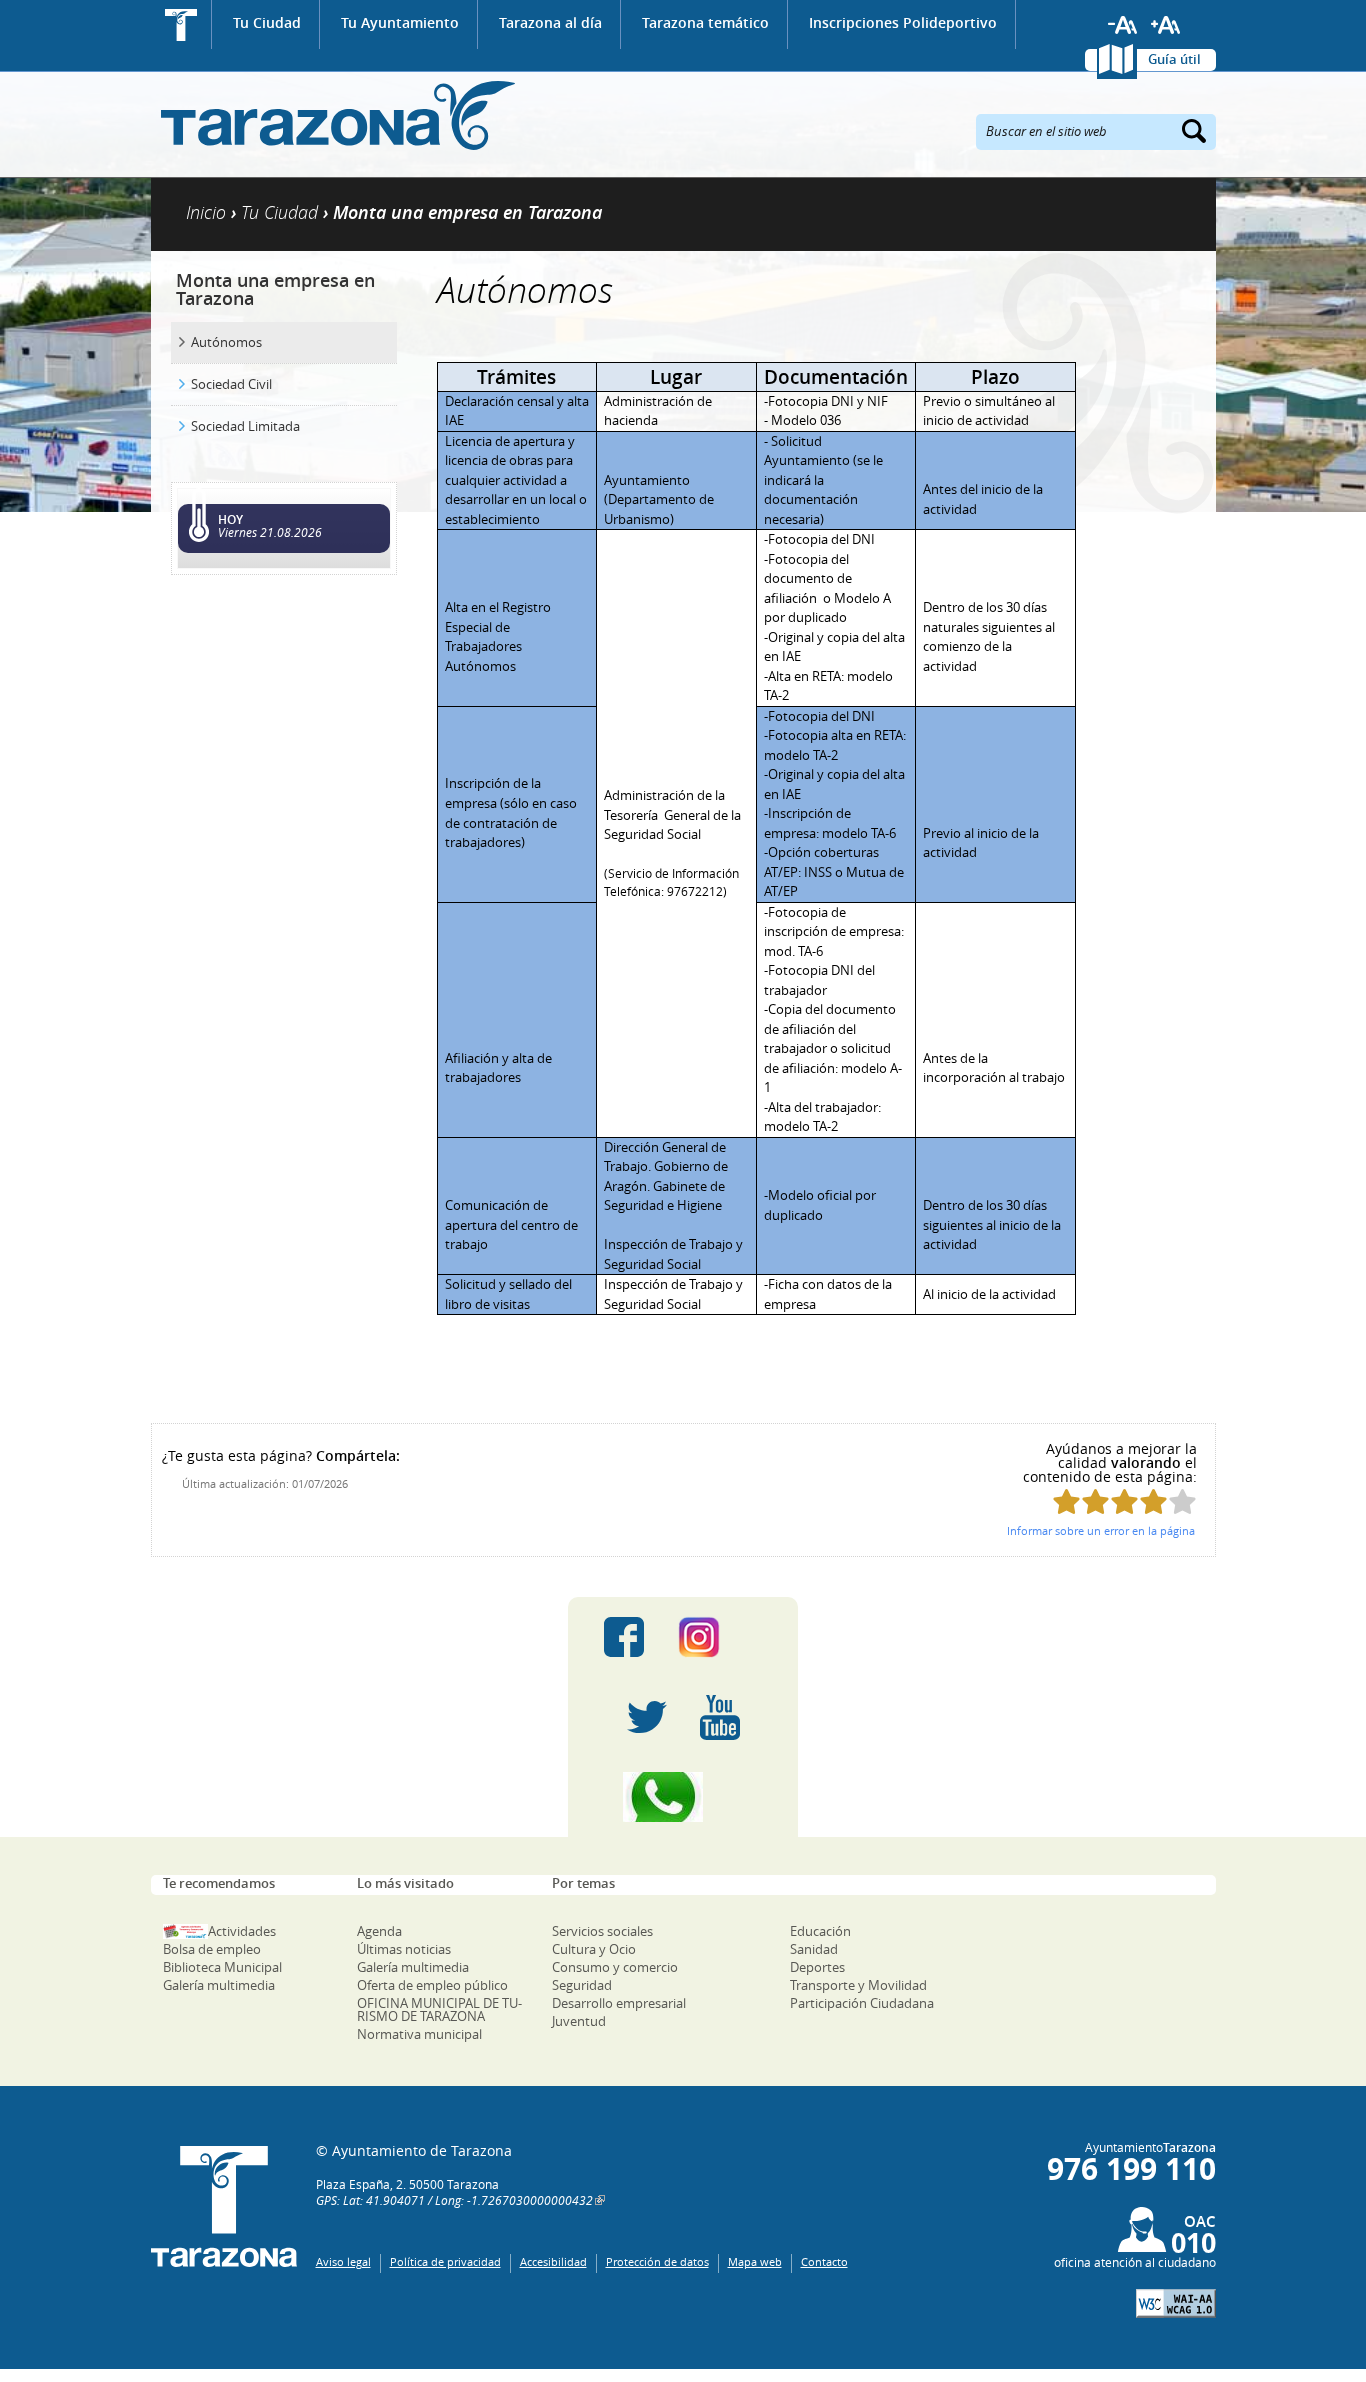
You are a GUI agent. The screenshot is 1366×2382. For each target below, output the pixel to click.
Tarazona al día (550, 22)
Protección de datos (657, 2261)
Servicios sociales (602, 1931)
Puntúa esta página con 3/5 (1124, 1501)
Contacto (824, 2261)
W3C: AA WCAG (1176, 2303)
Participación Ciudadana (862, 2003)
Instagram (719, 1637)
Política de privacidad (445, 2261)
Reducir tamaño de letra (1123, 25)
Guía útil (1174, 59)
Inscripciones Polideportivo (903, 22)
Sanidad (814, 1949)
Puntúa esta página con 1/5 (1066, 1501)
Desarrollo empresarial (619, 2003)
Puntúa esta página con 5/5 (1182, 1501)
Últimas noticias (404, 1949)
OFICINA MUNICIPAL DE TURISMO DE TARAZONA (439, 2009)
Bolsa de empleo (212, 1949)
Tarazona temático (705, 22)
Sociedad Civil (231, 384)
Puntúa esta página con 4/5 (1153, 1501)
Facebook (624, 1637)
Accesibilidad (553, 2261)
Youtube (720, 1717)
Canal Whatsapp (683, 1797)
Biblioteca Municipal (222, 1967)
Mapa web (755, 2261)
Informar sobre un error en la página (1101, 1530)
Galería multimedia (219, 1985)
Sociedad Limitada (245, 426)
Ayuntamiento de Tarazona (333, 115)
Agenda (379, 1931)
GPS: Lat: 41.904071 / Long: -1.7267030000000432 (454, 2200)
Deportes (817, 1967)
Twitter (647, 1717)
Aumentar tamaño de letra (1166, 25)
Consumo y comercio (615, 1967)
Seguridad (582, 1985)
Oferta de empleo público (432, 1985)
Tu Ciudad (267, 22)
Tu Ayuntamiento (400, 22)
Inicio (181, 24)
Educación (820, 1931)
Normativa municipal (419, 2034)
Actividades (242, 1931)
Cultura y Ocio (594, 1949)
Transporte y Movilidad (858, 1985)
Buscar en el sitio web (1046, 130)
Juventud (579, 2021)
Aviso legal (343, 2261)
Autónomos (226, 342)
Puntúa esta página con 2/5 (1095, 1501)
